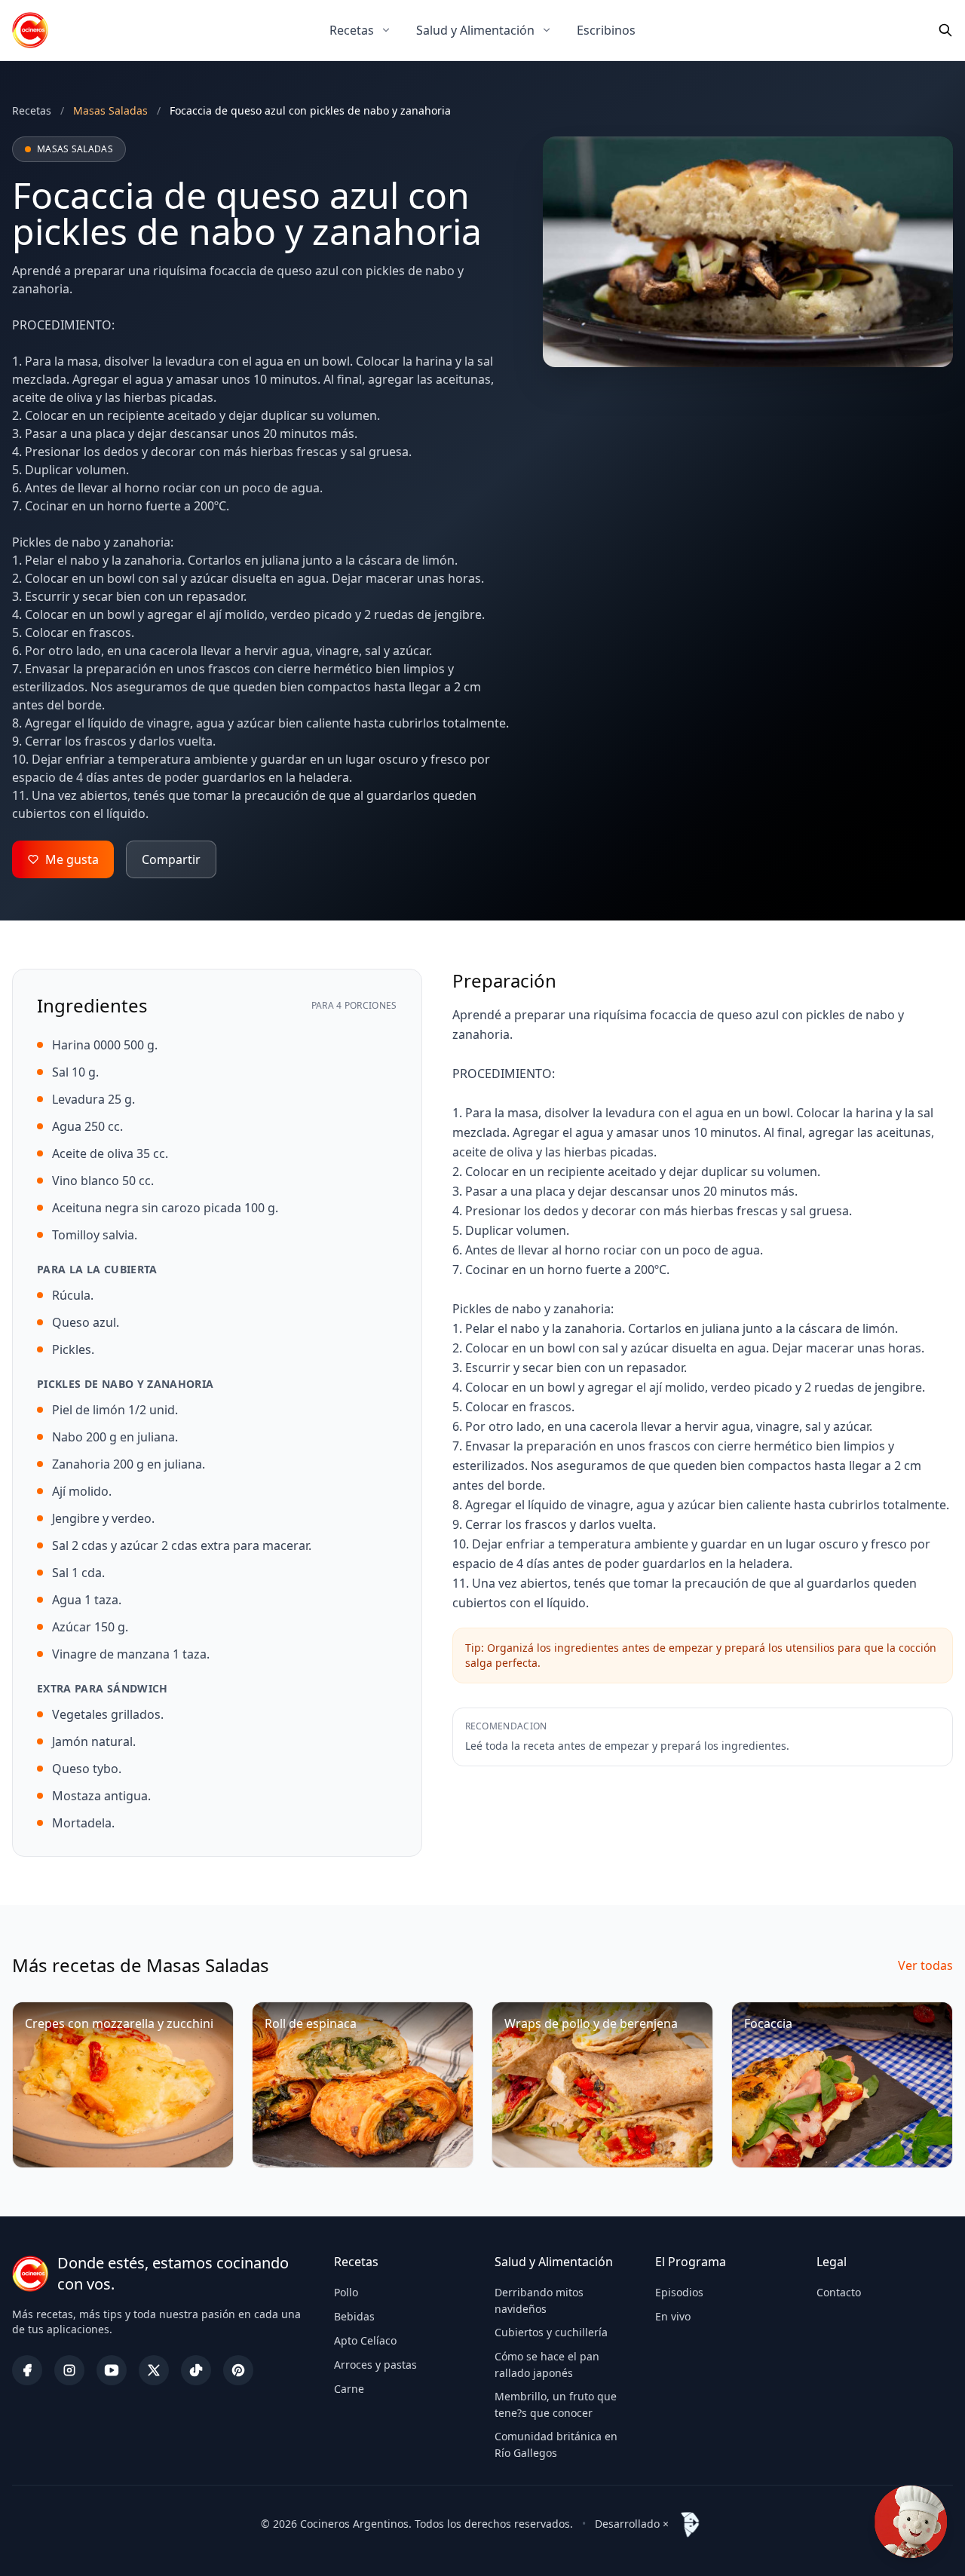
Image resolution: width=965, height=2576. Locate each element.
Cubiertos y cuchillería (551, 2332)
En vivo (673, 2316)
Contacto (839, 2292)
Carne (349, 2389)
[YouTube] (112, 2370)
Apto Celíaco (365, 2340)
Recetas (352, 30)
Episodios (679, 2292)
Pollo (346, 2292)
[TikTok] (196, 2370)
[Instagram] (69, 2370)
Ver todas (925, 1965)
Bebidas (354, 2316)
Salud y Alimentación (475, 30)
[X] (154, 2370)
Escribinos (606, 30)
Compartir (171, 859)
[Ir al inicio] (30, 30)
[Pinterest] (238, 2370)
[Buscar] (945, 30)
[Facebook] (27, 2370)
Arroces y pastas (375, 2365)
